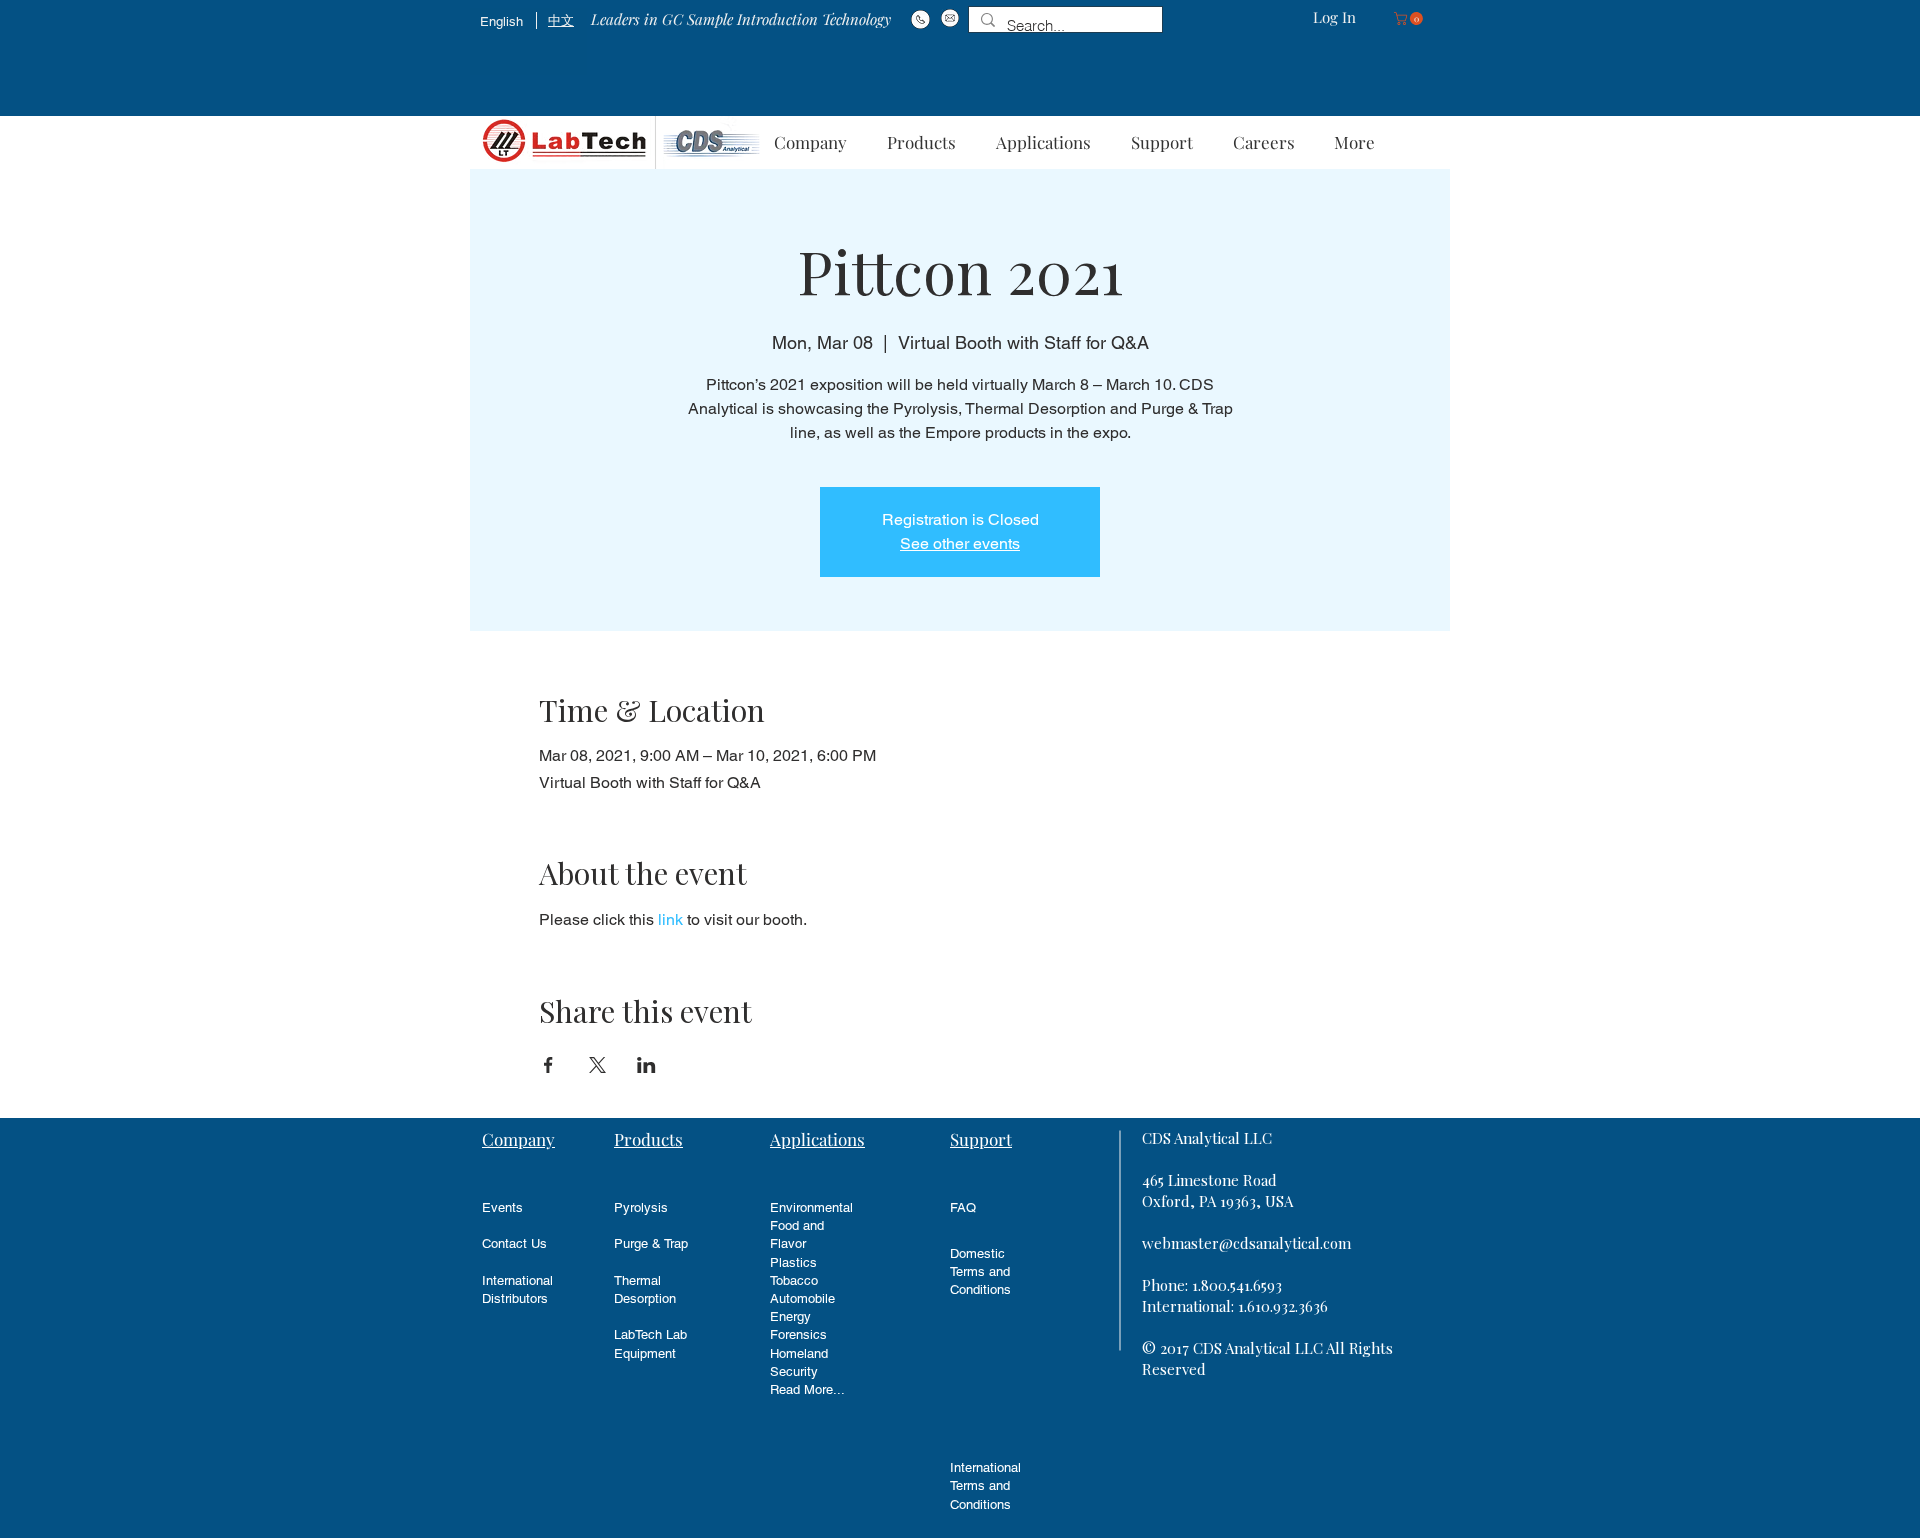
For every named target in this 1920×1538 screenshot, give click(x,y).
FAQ (963, 1207)
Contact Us (514, 1243)
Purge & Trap (651, 1243)
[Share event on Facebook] (548, 1065)
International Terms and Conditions (985, 1485)
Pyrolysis (641, 1207)
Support (981, 1139)
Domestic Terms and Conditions (980, 1271)
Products (648, 1139)
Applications (817, 1139)
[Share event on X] (597, 1065)
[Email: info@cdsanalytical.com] (949, 18)
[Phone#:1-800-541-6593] (920, 19)
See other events (960, 543)
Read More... (807, 1389)
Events (502, 1207)
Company (518, 1139)
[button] (1410, 18)
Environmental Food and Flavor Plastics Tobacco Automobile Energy (811, 1262)
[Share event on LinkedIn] (646, 1065)
